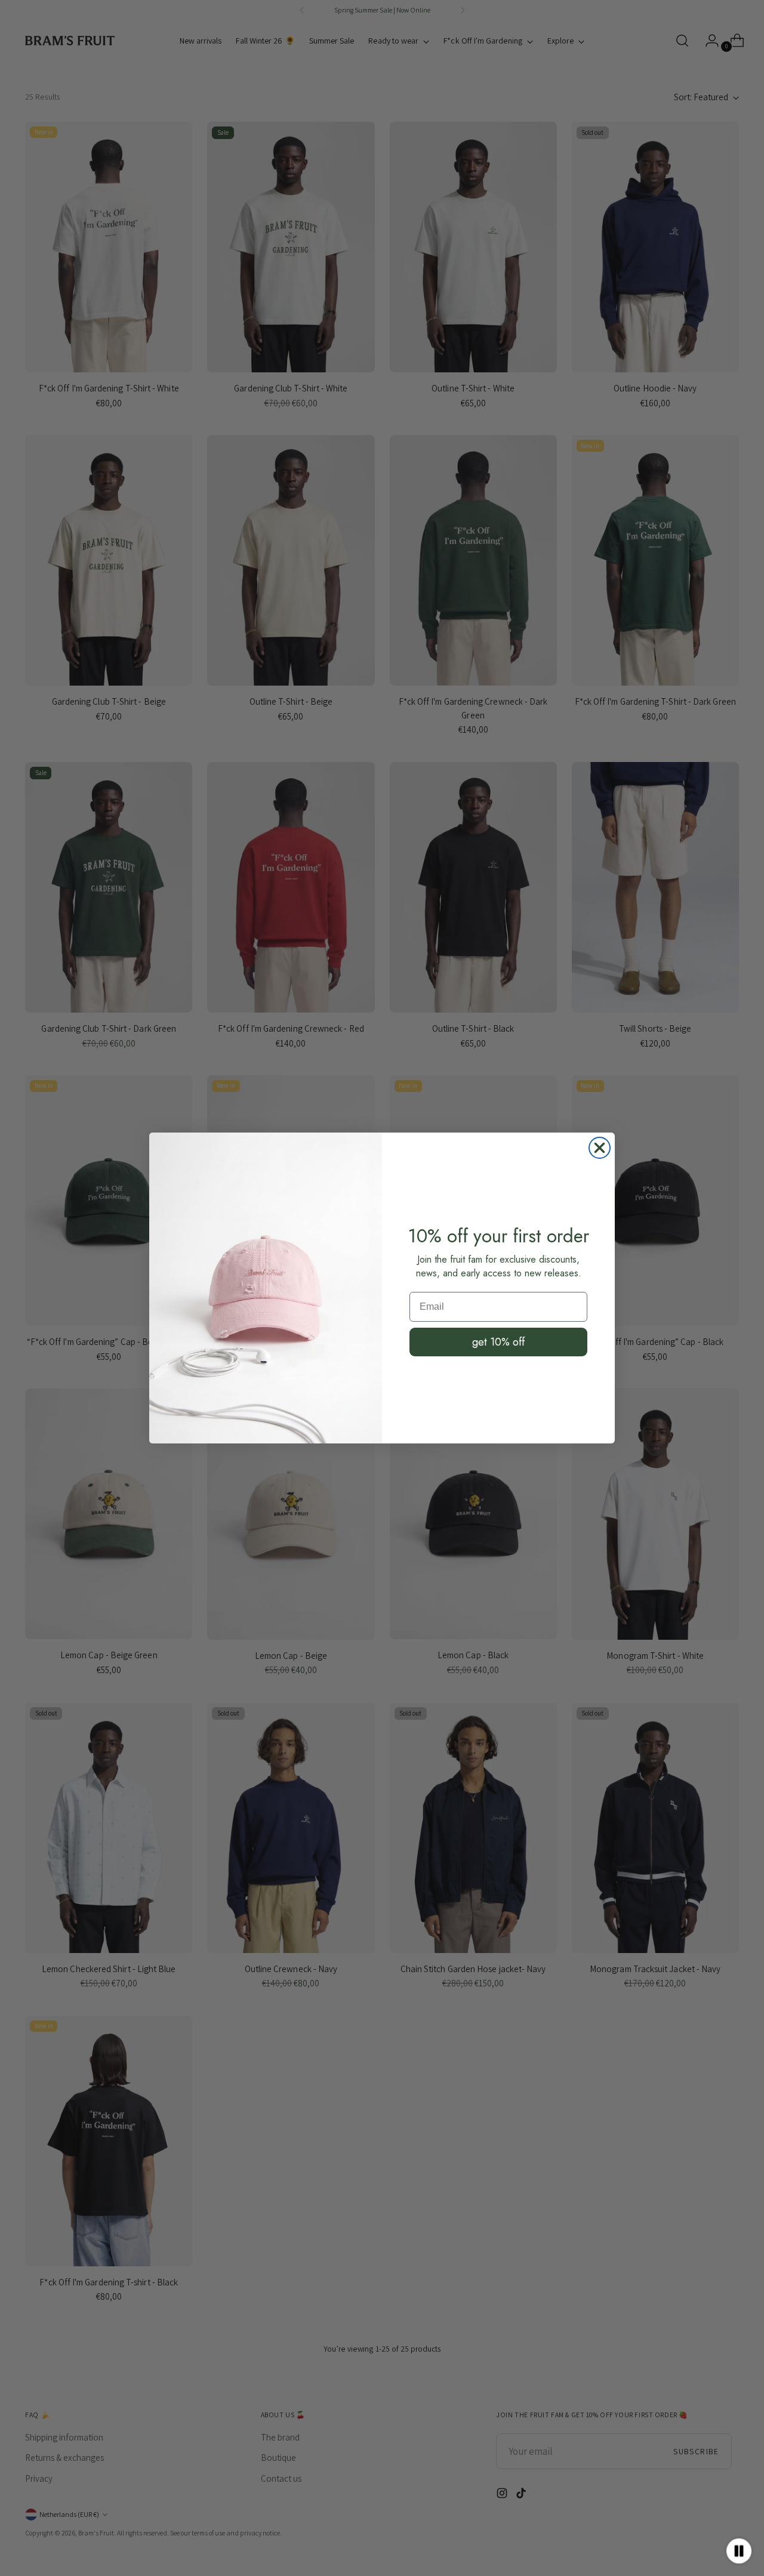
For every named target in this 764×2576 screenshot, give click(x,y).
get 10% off (498, 1342)
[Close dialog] (600, 1148)
